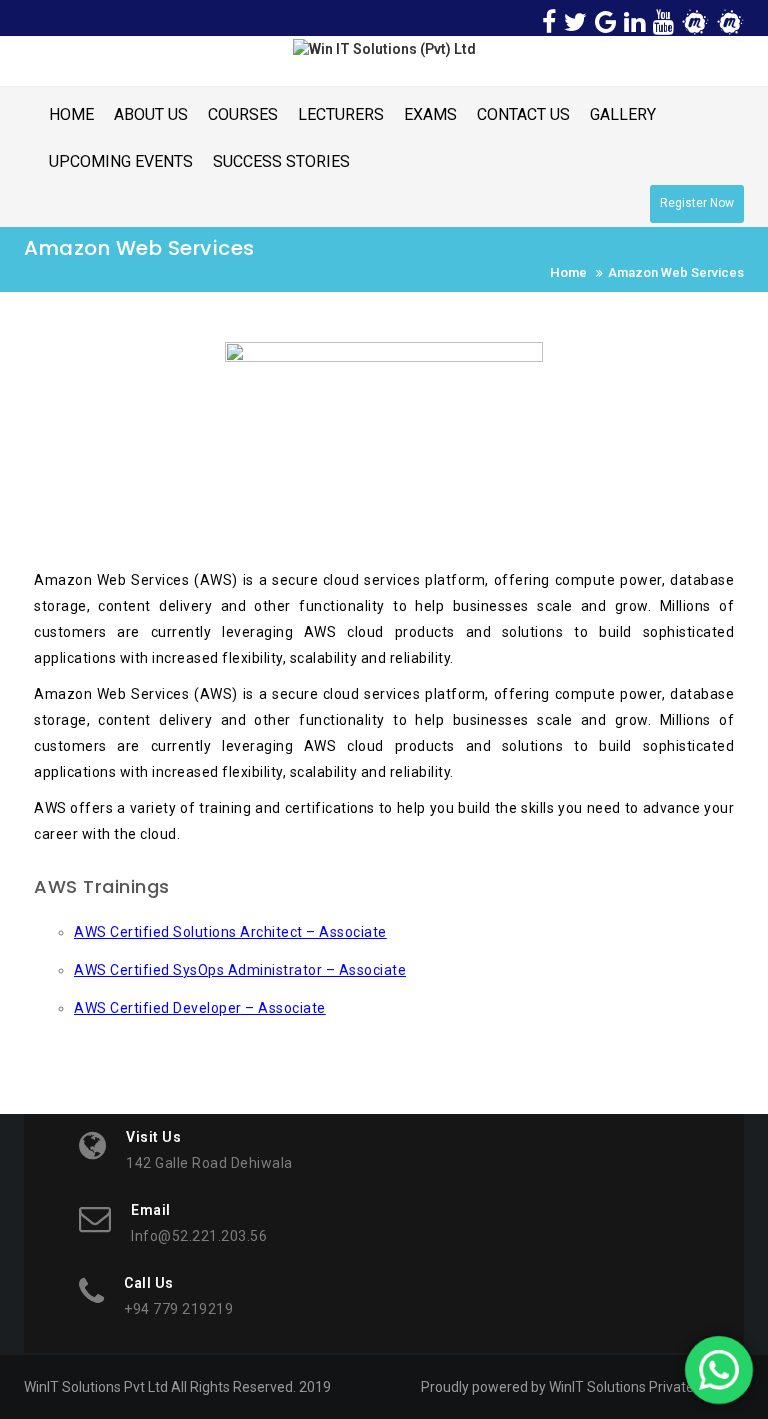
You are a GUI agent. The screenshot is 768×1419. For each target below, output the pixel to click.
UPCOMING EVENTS (121, 161)
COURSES (243, 114)
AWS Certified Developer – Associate (200, 1008)
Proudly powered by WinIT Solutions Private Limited (582, 1387)
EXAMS (430, 114)
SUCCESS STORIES (281, 161)
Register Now (697, 203)
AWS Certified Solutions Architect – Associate (230, 932)
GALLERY (623, 114)
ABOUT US (151, 114)
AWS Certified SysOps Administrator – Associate (240, 970)
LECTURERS (341, 114)
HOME (71, 114)
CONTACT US (523, 114)
